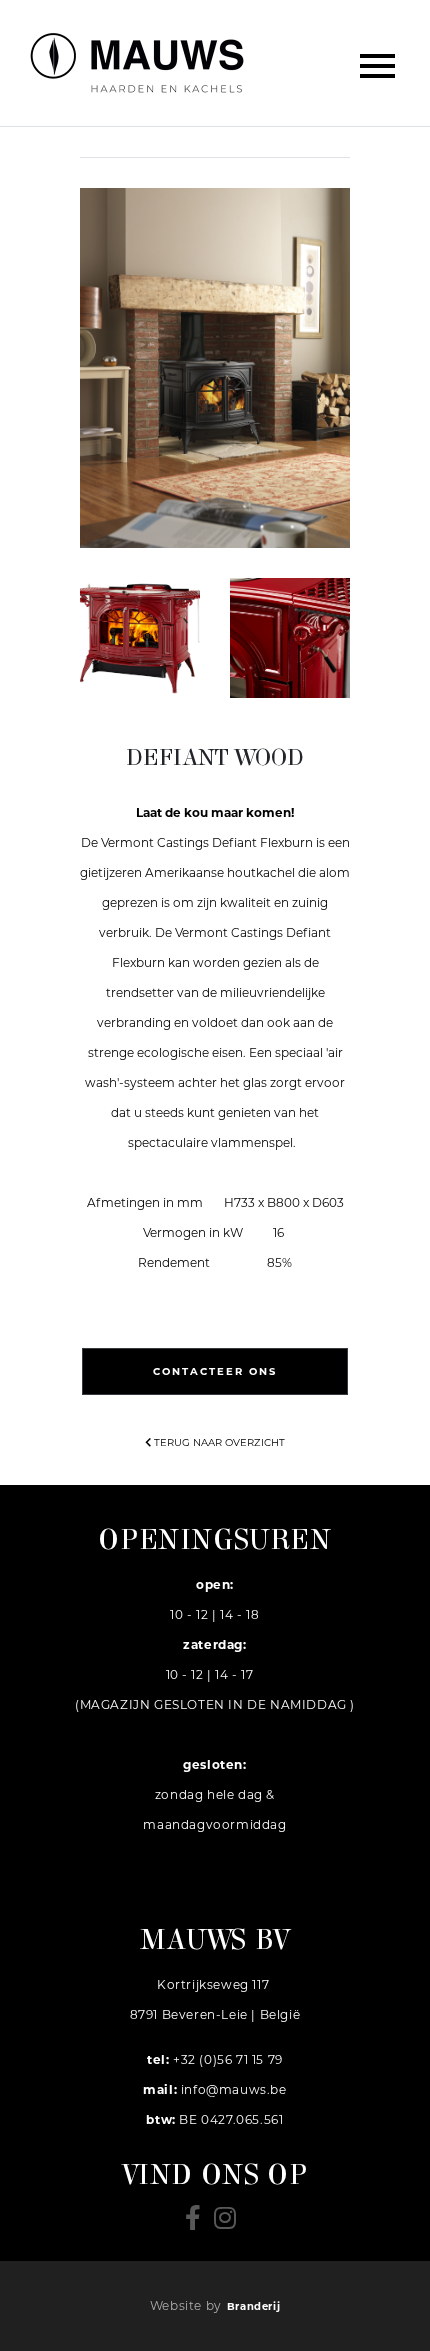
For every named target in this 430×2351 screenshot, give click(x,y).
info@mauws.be (234, 2089)
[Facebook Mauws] (199, 2223)
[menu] (380, 63)
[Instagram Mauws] (230, 2223)
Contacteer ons (215, 1371)
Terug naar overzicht (218, 1442)
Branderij (253, 2306)
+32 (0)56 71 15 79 (226, 2059)
